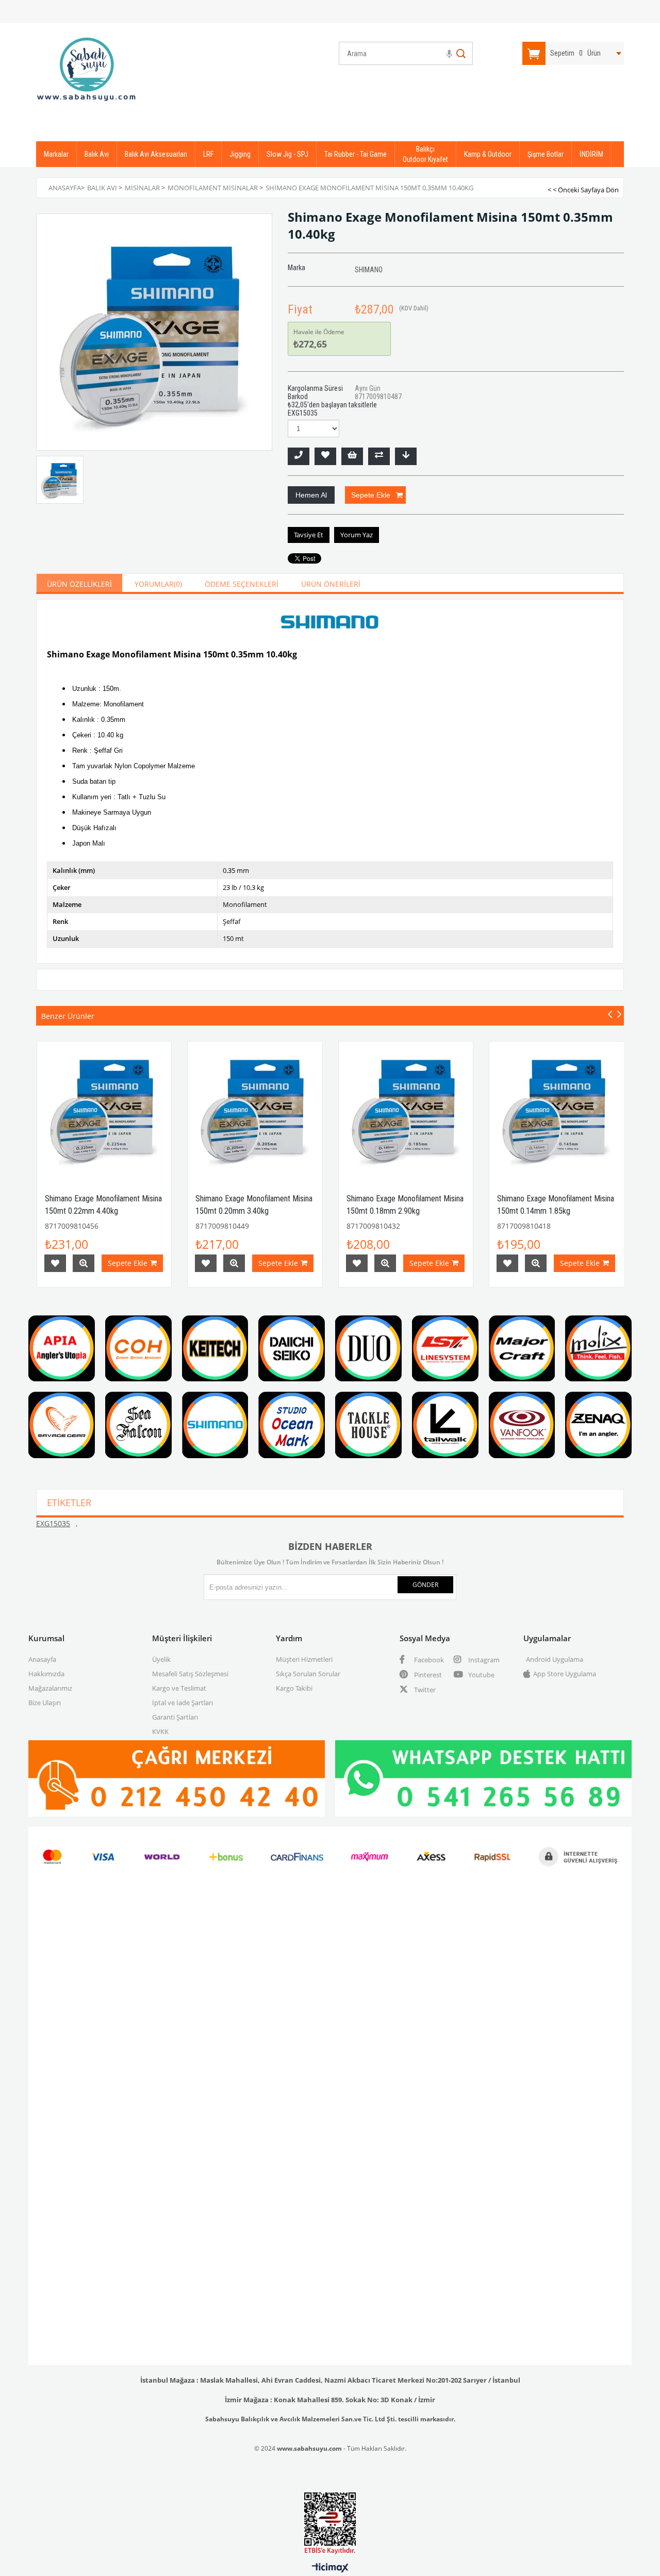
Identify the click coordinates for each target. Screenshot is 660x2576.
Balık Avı (97, 154)
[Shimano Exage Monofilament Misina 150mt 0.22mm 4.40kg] (104, 1109)
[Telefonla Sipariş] (299, 456)
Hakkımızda (46, 1674)
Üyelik (161, 1659)
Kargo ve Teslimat (179, 1688)
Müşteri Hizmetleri (304, 1659)
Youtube (481, 1675)
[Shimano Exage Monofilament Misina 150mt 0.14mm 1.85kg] (557, 1109)
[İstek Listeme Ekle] (352, 456)
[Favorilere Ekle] (325, 456)
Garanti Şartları (175, 1717)
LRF (208, 154)
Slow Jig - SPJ (287, 154)
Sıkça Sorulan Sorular (308, 1674)
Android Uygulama (555, 1659)
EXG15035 (53, 1523)
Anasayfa (42, 1659)
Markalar (56, 154)
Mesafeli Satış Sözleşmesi (190, 1674)
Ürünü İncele (84, 1263)
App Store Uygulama (565, 1674)
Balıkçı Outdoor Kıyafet (425, 154)
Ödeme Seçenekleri (242, 584)
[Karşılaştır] (379, 456)
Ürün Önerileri (331, 584)
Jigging (240, 154)
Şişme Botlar (546, 154)
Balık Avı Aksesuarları (156, 154)
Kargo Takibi (294, 1688)
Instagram (483, 1660)
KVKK (160, 1731)
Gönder (425, 1585)
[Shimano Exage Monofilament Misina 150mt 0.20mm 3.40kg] (255, 1109)
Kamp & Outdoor (488, 154)
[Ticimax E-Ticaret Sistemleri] (330, 2568)
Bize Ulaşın (45, 1703)
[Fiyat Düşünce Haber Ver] (406, 456)
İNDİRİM (591, 154)
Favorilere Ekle (55, 1263)
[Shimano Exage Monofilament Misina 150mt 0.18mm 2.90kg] (406, 1109)
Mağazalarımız (50, 1688)
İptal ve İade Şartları (183, 1703)
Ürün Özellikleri (79, 584)
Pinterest (427, 1675)
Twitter (424, 1690)
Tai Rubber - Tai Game (356, 154)
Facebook (428, 1660)
